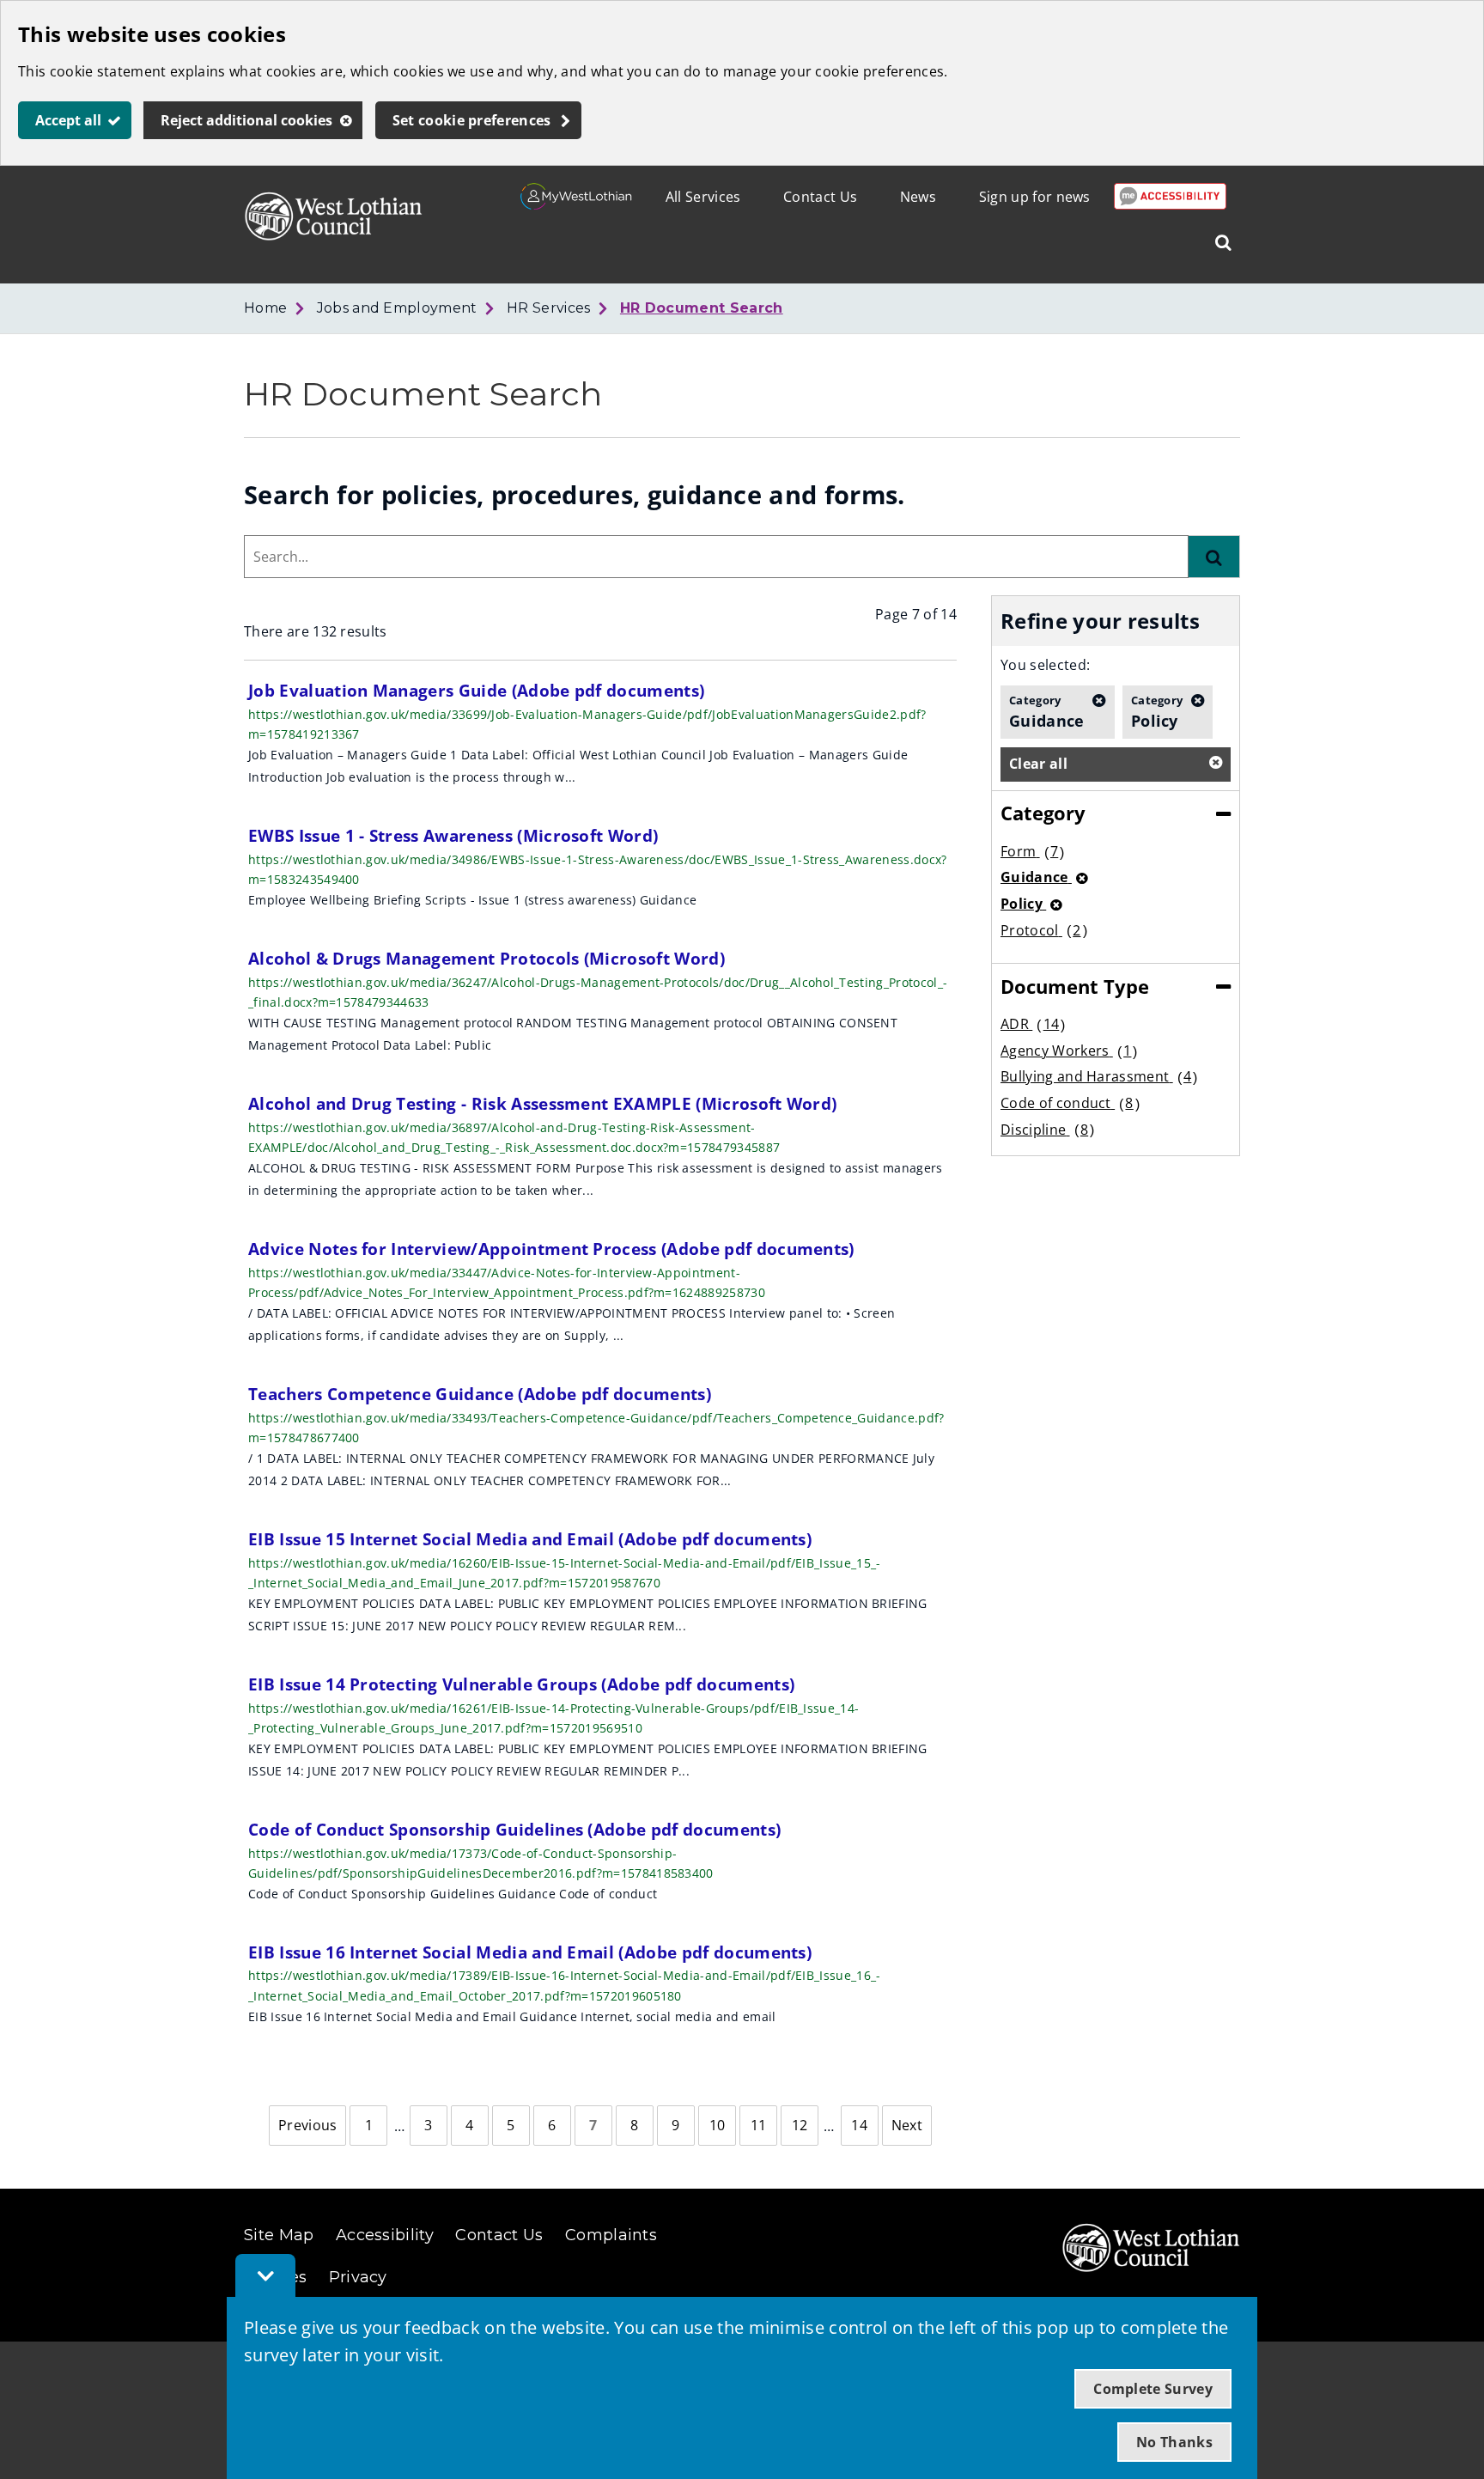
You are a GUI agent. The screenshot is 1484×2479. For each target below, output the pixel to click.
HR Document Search (702, 308)
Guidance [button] (1047, 712)
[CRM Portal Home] (577, 204)
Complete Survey (1153, 2389)
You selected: (1045, 665)
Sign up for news (1035, 197)
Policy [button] (1157, 712)
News (918, 197)
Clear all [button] (1038, 764)
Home (265, 308)
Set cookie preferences (472, 120)
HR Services (549, 308)
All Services (703, 197)
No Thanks (1174, 2442)
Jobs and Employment (397, 308)
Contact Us (820, 197)
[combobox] (716, 557)
